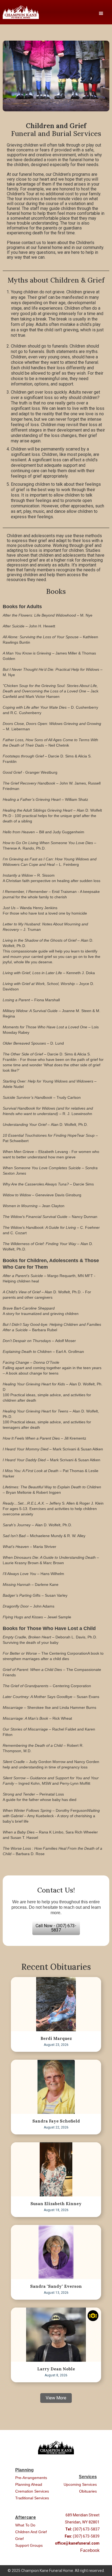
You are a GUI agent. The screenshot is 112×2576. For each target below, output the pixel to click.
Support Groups (29, 2545)
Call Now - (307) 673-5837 (56, 1928)
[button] (101, 14)
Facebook (90, 2550)
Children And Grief (31, 2532)
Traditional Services (32, 2498)
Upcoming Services (80, 2484)
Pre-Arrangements (31, 2478)
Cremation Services (32, 2491)
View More (56, 2398)
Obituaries (88, 2491)
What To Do (25, 2525)
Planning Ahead (29, 2484)
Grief (19, 2539)
